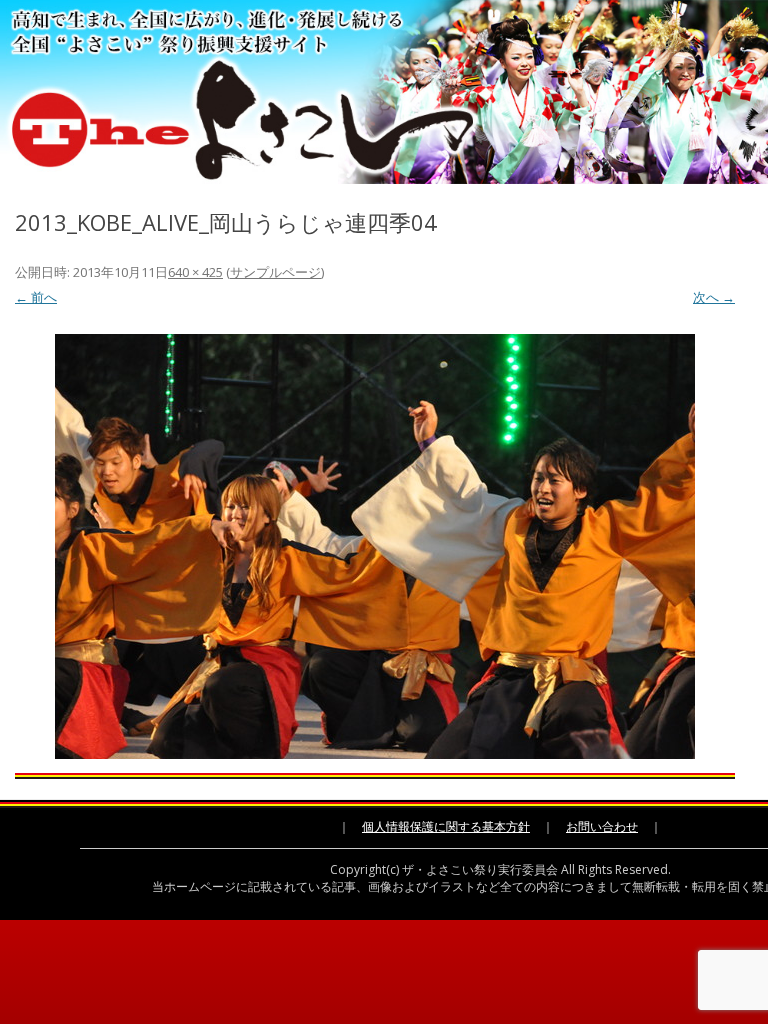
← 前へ (36, 297)
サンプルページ (275, 272)
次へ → (714, 297)
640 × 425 (195, 272)
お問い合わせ (602, 826)
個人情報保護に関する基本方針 (446, 826)
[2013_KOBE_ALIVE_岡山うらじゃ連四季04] (375, 546)
